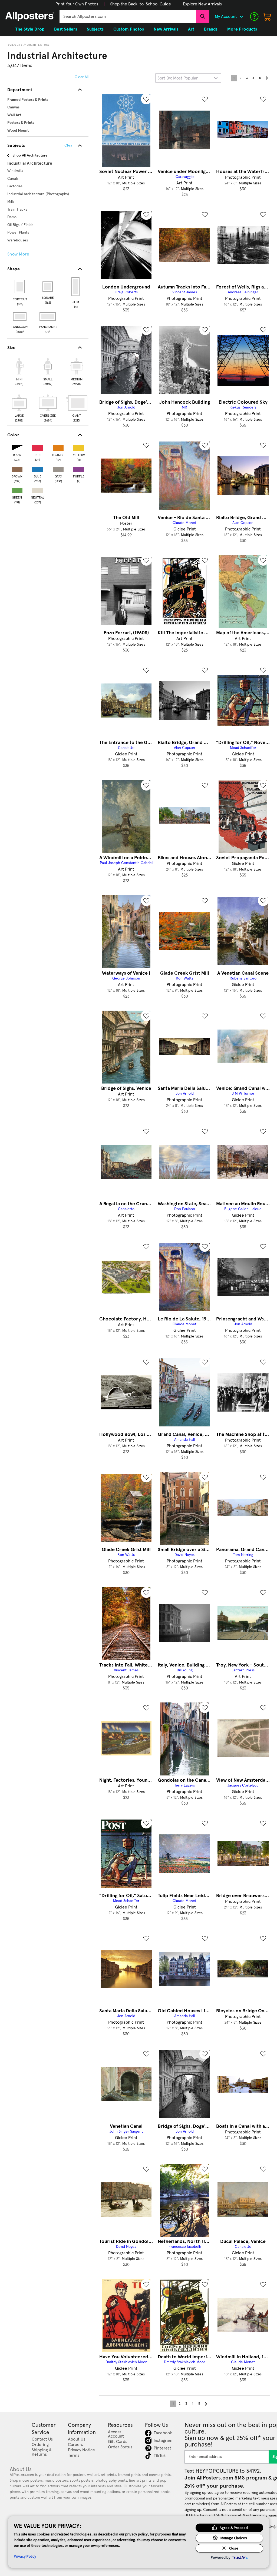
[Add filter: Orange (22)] (58, 447)
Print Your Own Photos (77, 4)
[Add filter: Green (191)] (17, 489)
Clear (69, 145)
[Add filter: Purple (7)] (79, 468)
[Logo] (30, 16)
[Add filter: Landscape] (20, 317)
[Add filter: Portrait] (20, 287)
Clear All (82, 77)
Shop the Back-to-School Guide (141, 4)
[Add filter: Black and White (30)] (17, 447)
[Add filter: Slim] (76, 287)
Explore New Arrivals (202, 4)
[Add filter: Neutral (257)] (38, 489)
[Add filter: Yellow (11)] (79, 447)
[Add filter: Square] (48, 287)
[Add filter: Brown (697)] (17, 468)
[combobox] (128, 16)
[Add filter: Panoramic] (48, 317)
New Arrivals (166, 29)
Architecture (39, 45)
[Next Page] (266, 78)
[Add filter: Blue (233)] (38, 468)
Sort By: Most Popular (178, 78)
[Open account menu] (241, 16)
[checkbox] (19, 371)
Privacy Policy (25, 2556)
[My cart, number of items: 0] (267, 16)
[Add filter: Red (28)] (38, 447)
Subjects (15, 45)
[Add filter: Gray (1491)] (58, 468)
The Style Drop (30, 29)
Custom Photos (129, 29)
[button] (77, 4)
